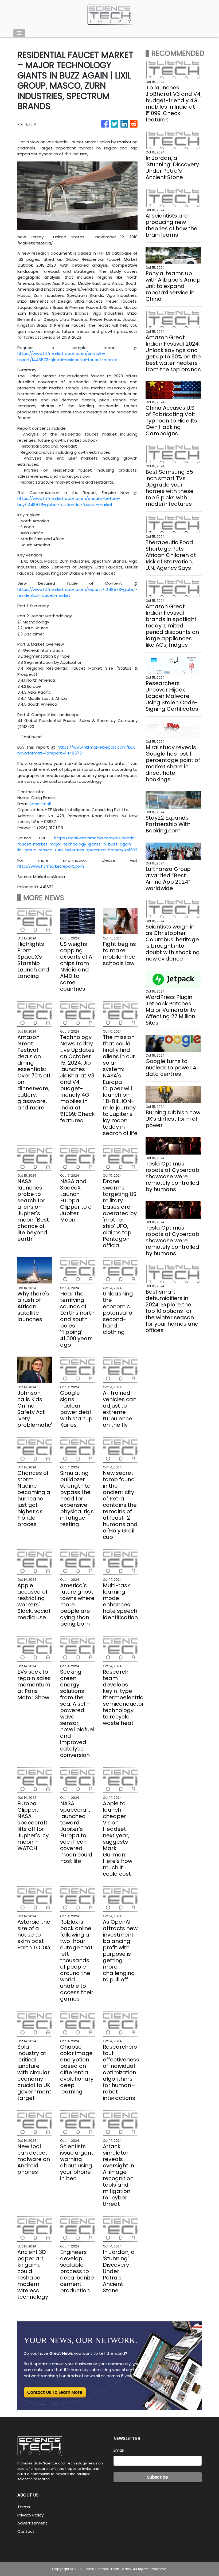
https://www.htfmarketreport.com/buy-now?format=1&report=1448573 (77, 750)
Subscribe (158, 2477)
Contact (26, 2531)
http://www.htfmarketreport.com (51, 866)
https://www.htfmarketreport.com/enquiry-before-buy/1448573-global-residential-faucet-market (69, 501)
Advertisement (32, 2523)
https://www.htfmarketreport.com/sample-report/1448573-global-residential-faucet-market (68, 357)
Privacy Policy (30, 2515)
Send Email (40, 804)
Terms (24, 2507)
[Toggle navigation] (19, 33)
